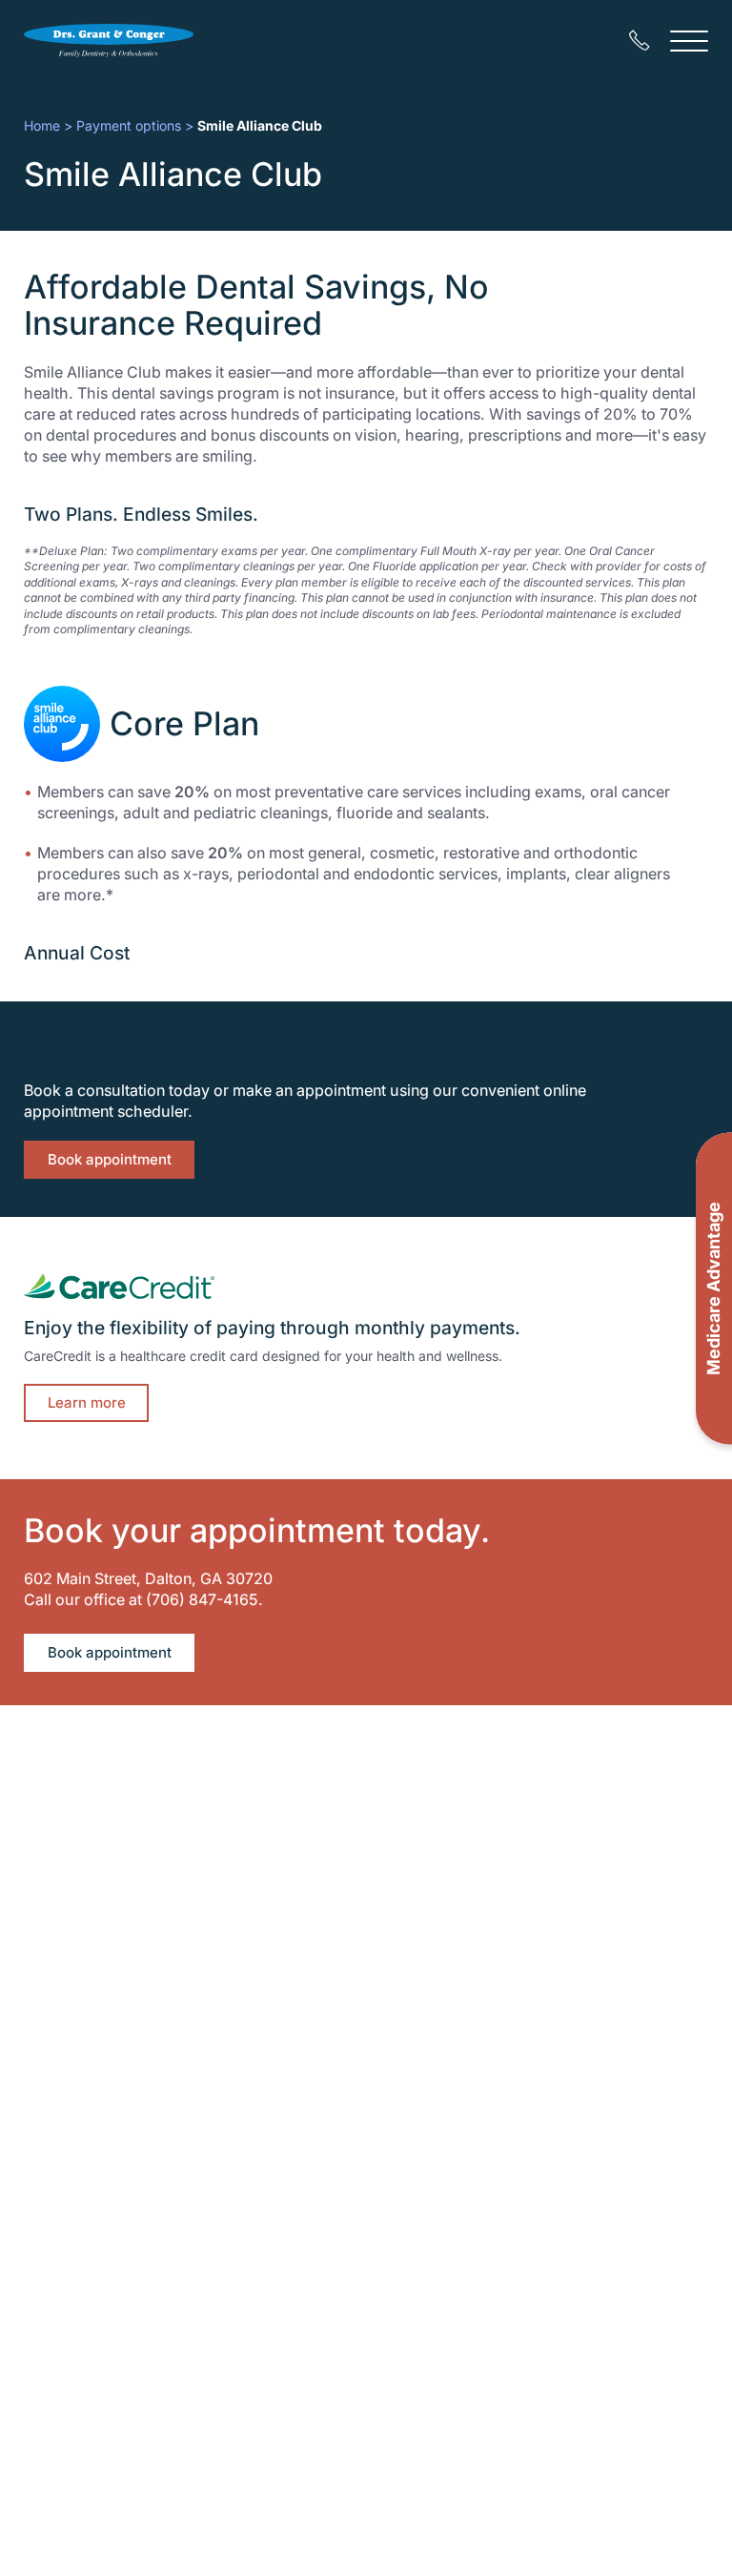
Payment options (129, 125)
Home (42, 125)
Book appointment (110, 1159)
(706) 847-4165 (202, 1599)
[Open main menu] (689, 41)
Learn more (87, 1402)
